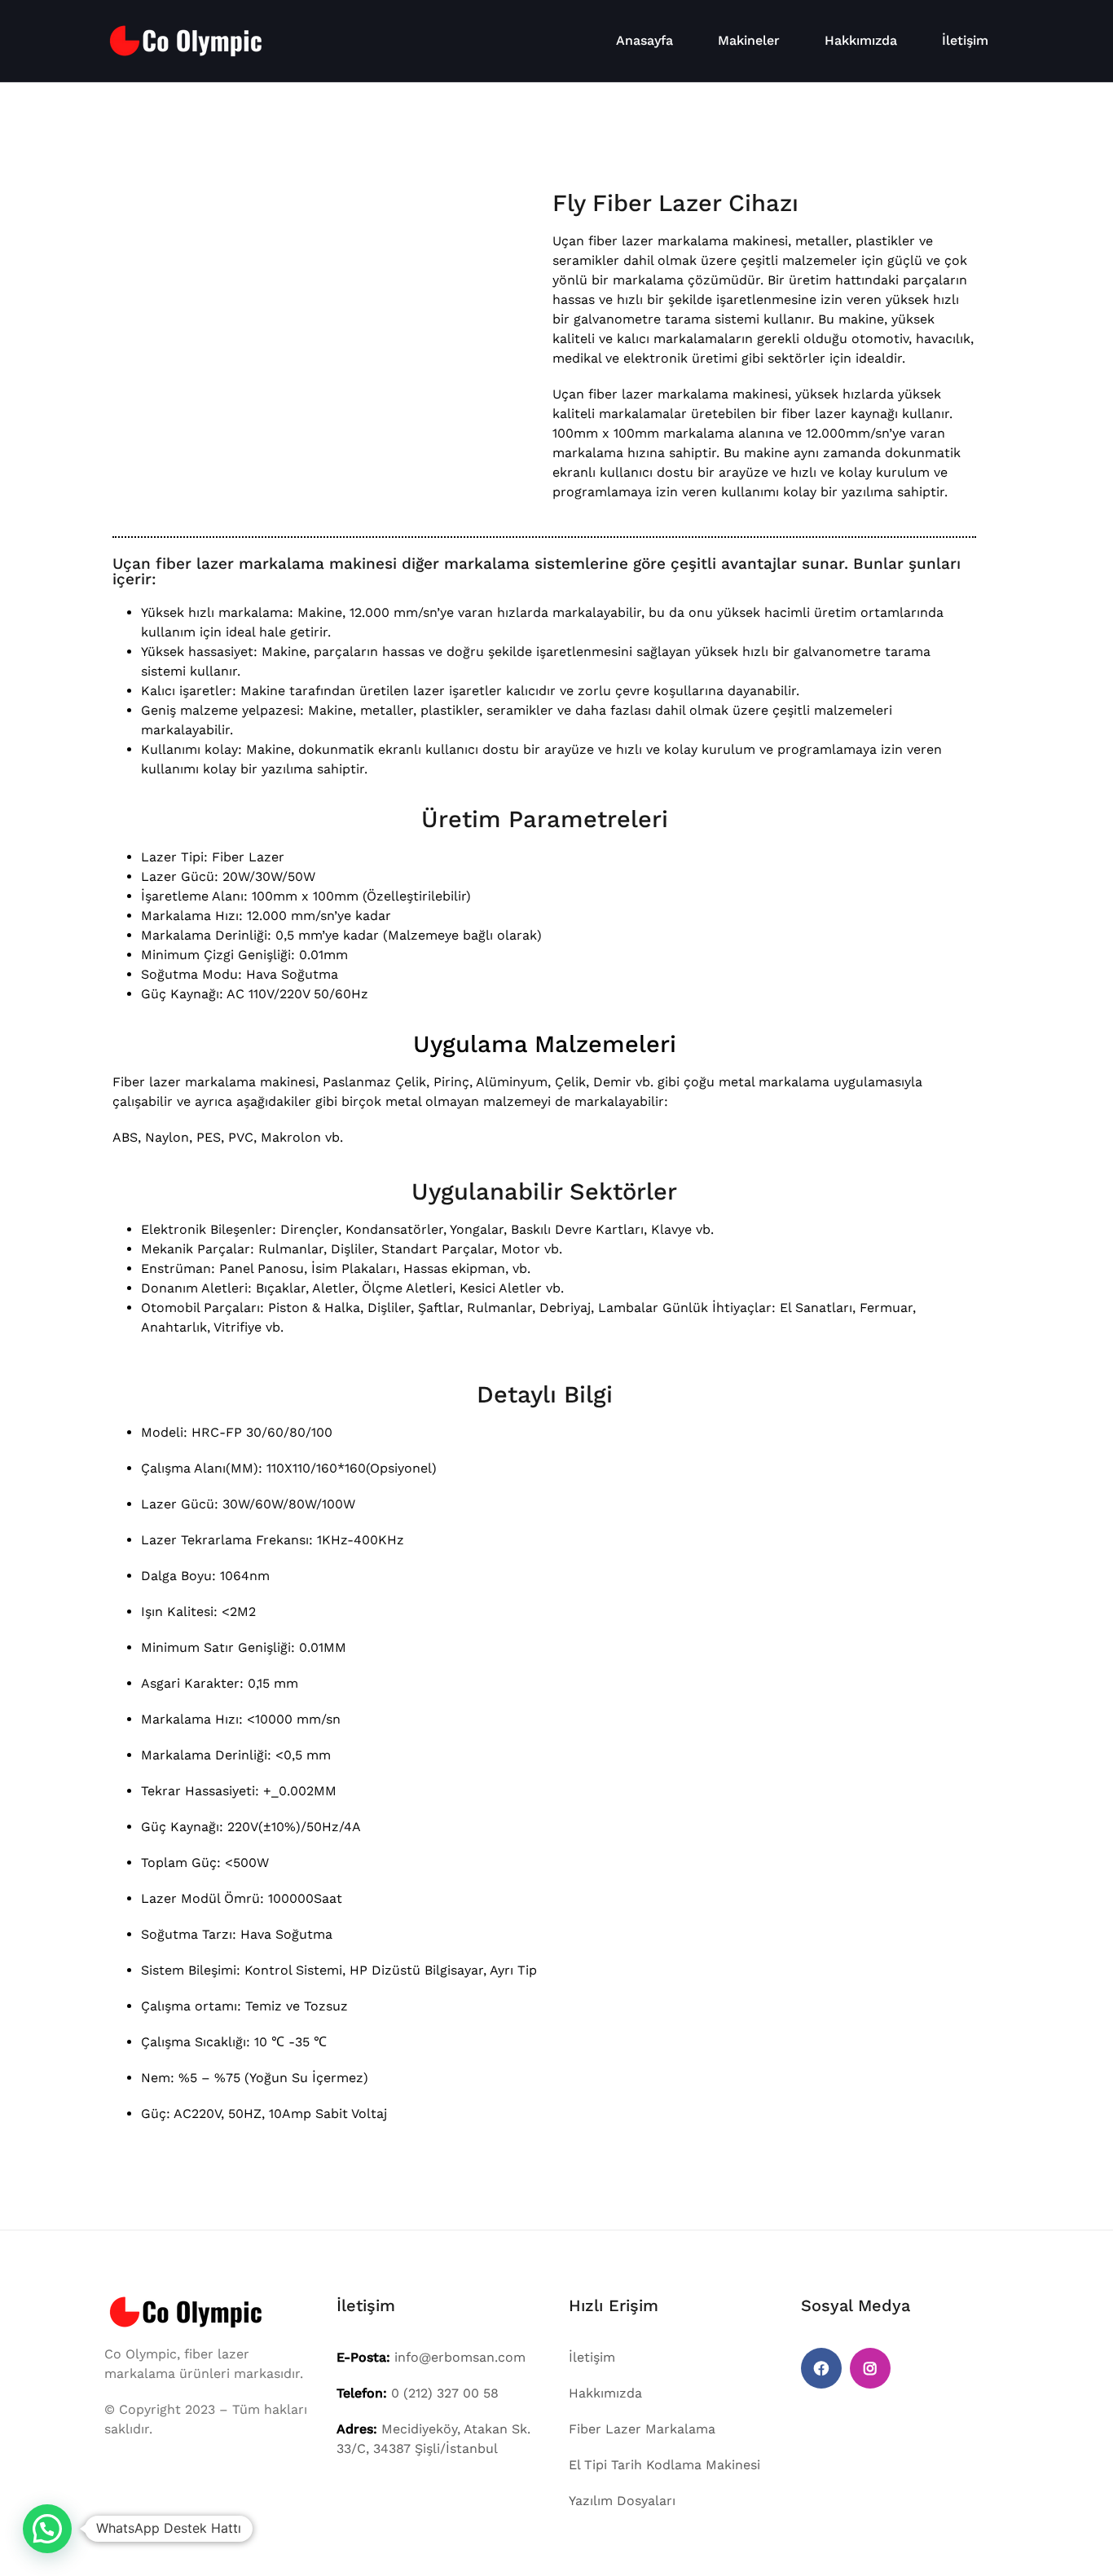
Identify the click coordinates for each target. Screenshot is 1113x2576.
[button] (47, 2529)
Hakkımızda (861, 40)
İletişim (965, 40)
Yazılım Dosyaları (622, 2501)
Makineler (749, 40)
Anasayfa (644, 40)
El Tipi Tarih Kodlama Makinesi (664, 2465)
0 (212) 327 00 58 (445, 2393)
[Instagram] (870, 2368)
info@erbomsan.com (460, 2357)
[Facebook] (821, 2368)
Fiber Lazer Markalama (642, 2429)
